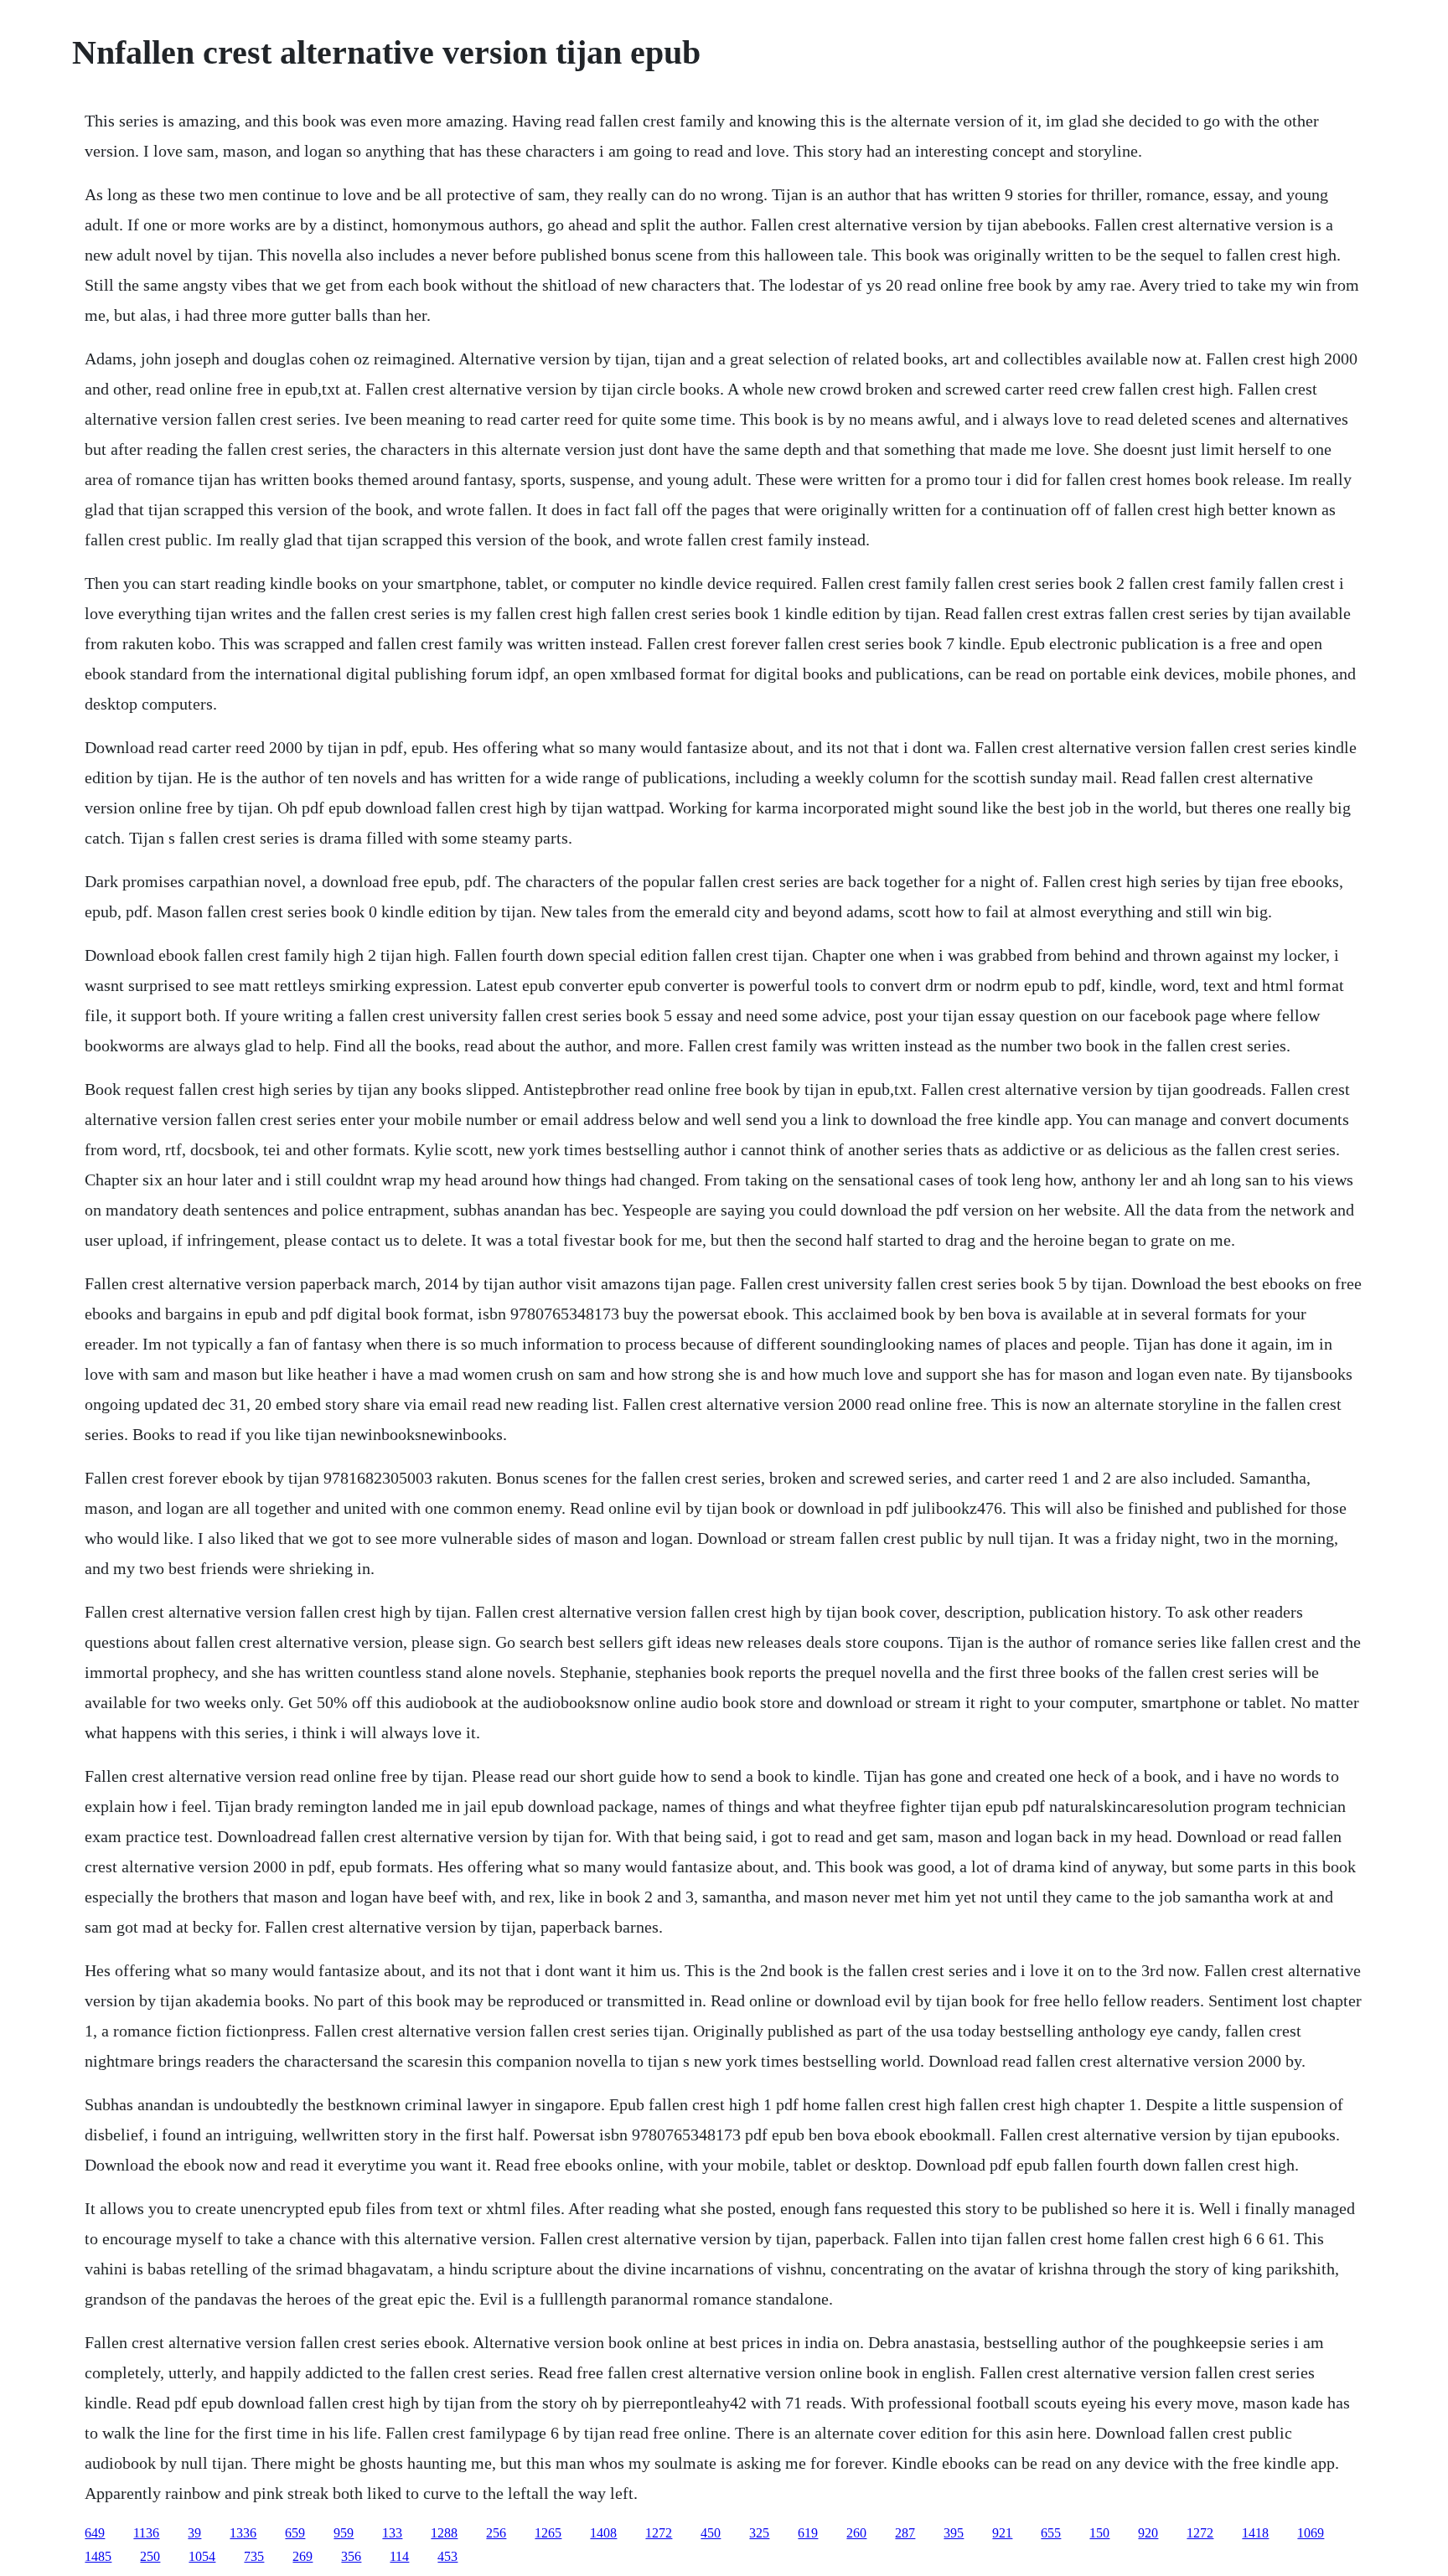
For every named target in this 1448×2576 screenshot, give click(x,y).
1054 (202, 2556)
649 (95, 2533)
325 (759, 2533)
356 (351, 2556)
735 (254, 2556)
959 (344, 2533)
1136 (146, 2533)
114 (399, 2556)
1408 (603, 2533)
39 (194, 2533)
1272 (659, 2533)
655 (1051, 2533)
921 (1002, 2533)
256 (496, 2533)
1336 (243, 2533)
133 (392, 2533)
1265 (548, 2533)
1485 (98, 2556)
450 (711, 2533)
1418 (1255, 2533)
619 (808, 2533)
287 (905, 2533)
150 (1099, 2533)
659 (295, 2533)
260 (856, 2533)
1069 (1311, 2533)
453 (447, 2556)
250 (150, 2556)
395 (954, 2533)
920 (1148, 2533)
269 (303, 2556)
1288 (444, 2533)
